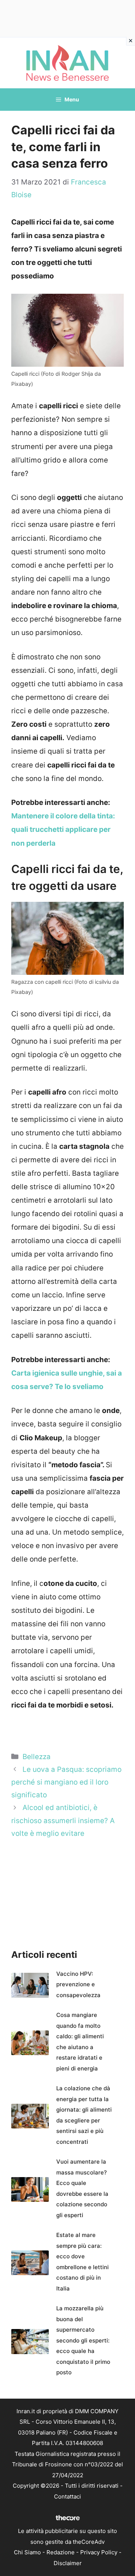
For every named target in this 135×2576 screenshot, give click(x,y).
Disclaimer (68, 2563)
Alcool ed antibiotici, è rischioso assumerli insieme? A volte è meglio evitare (63, 1820)
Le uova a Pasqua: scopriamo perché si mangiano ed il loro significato (66, 1782)
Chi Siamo (27, 2552)
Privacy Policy (99, 2552)
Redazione (61, 2552)
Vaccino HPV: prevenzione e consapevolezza (78, 1984)
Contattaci (67, 2496)
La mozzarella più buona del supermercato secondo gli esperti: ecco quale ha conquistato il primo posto (83, 2340)
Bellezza (37, 1757)
